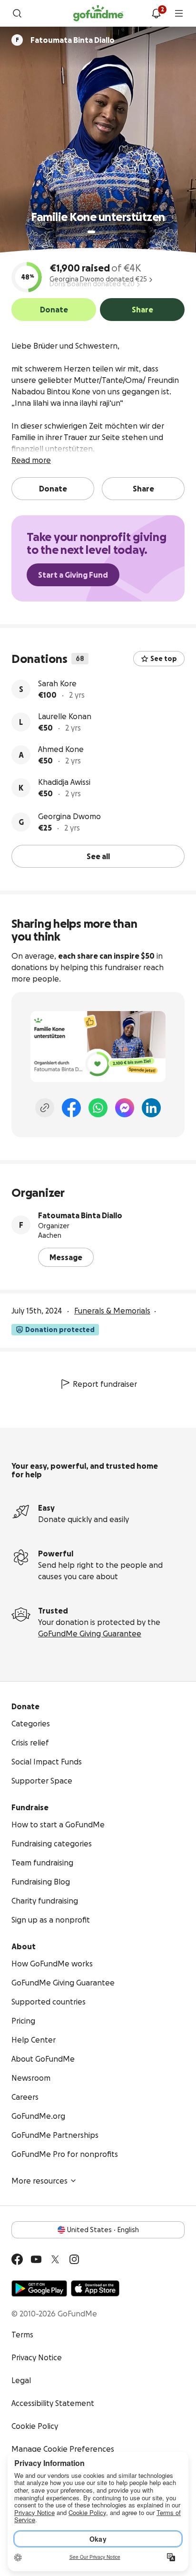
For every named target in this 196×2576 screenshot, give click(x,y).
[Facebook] (71, 1108)
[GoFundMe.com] (98, 13)
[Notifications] (156, 13)
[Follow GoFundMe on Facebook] (17, 2259)
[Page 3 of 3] (107, 232)
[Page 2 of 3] (100, 232)
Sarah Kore (57, 683)
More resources (39, 2181)
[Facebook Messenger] (125, 1108)
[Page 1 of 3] (91, 232)
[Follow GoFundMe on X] (55, 2259)
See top (164, 659)
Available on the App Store (95, 2288)
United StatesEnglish (103, 2230)
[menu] (179, 13)
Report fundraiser (105, 1384)
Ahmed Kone (61, 749)
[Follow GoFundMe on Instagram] (74, 2259)
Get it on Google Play (39, 2288)
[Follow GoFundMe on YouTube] (36, 2259)
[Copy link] (45, 1108)
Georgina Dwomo (69, 816)
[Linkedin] (151, 1108)
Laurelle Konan (65, 716)
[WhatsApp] (98, 1108)
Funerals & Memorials (112, 1311)
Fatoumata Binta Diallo (80, 1215)
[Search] (17, 13)
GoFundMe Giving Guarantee (90, 1634)
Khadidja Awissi (64, 782)
